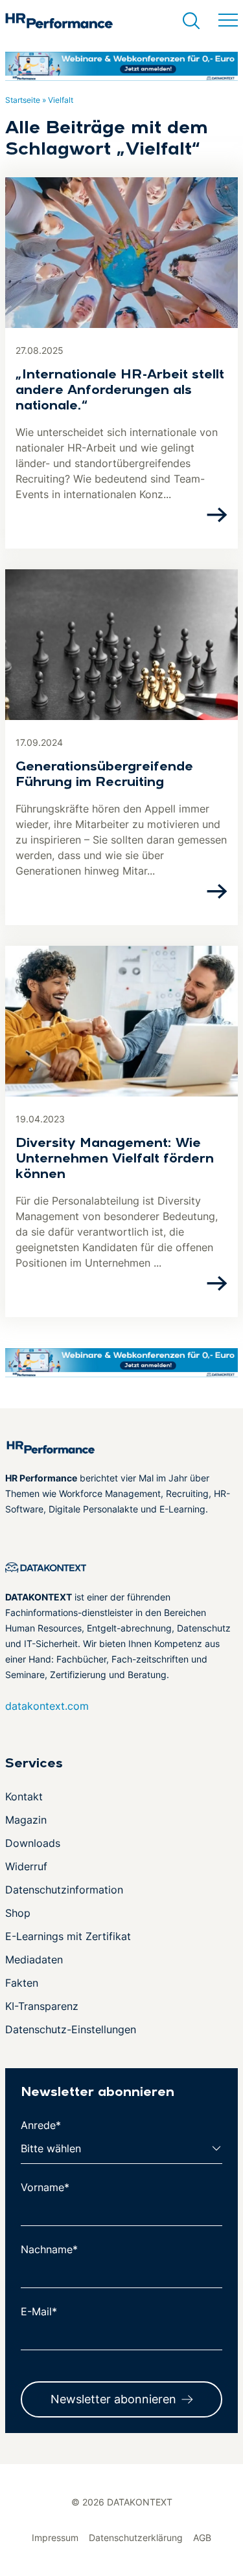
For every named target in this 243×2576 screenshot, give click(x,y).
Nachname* (49, 2249)
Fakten (22, 1983)
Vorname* (45, 2187)
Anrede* (41, 2125)
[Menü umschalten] (228, 21)
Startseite (23, 100)
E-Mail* (39, 2311)
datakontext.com (47, 1706)
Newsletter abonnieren (113, 2399)
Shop (18, 1913)
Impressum (55, 2538)
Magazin (26, 1820)
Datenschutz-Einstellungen (71, 2029)
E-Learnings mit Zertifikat (68, 1936)
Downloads (33, 1843)
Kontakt (24, 1796)
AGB (202, 2538)
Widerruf (26, 1866)
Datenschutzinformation (64, 1890)
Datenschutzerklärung (136, 2538)
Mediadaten (34, 1959)
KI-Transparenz (42, 2006)
